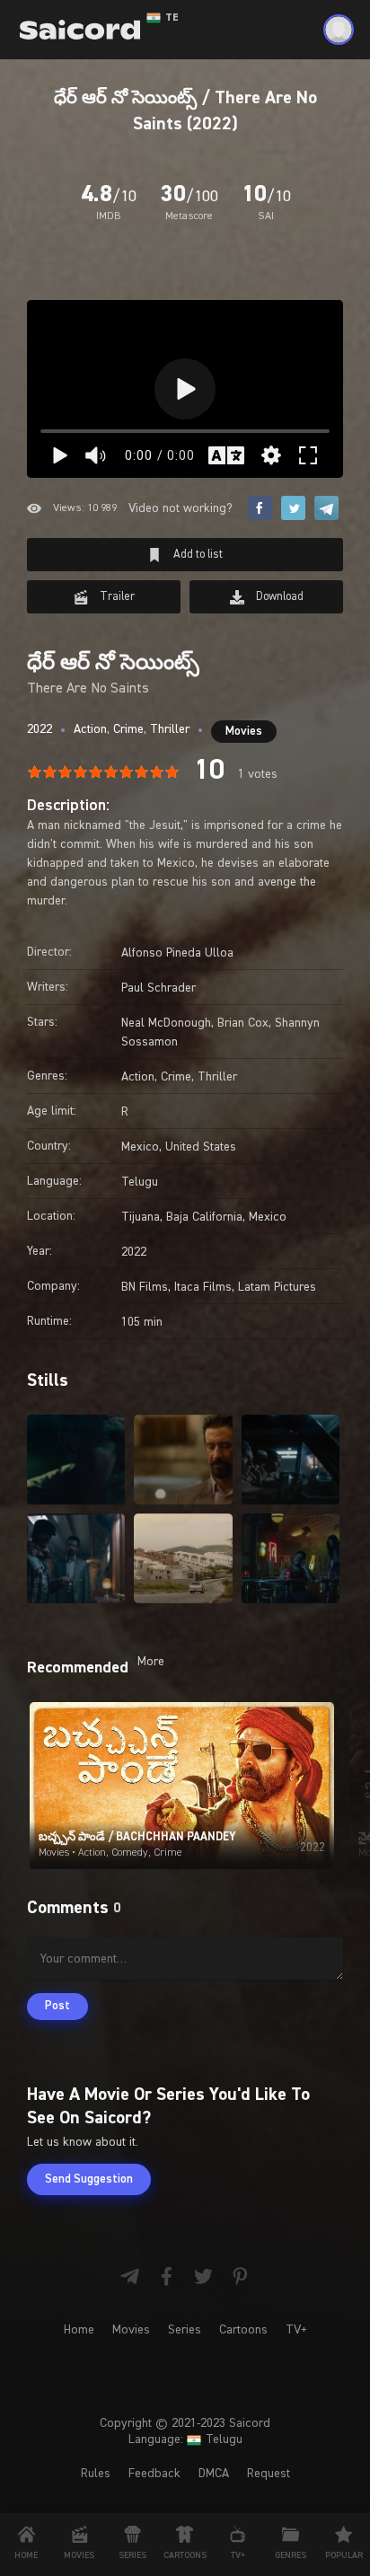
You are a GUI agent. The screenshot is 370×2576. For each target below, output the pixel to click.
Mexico (140, 1147)
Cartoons (243, 2330)
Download (278, 597)
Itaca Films (203, 1287)
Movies (244, 732)
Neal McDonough (166, 1023)
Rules (96, 2474)
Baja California (204, 1217)
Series (185, 2330)
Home (79, 2330)
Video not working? (181, 508)
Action (90, 729)
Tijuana (141, 1217)
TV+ (296, 2330)
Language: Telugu (185, 2439)
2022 (40, 729)
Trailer (116, 597)
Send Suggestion (89, 2179)
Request (269, 2474)
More (151, 1662)
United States (201, 1147)
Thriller (170, 729)
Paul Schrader (159, 988)
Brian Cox (243, 1023)
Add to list (197, 555)
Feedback (154, 2474)
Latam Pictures (277, 1287)
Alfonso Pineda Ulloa (177, 953)
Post (57, 2006)
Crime (128, 729)
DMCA (214, 2474)
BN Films (145, 1287)
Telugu (140, 1182)
